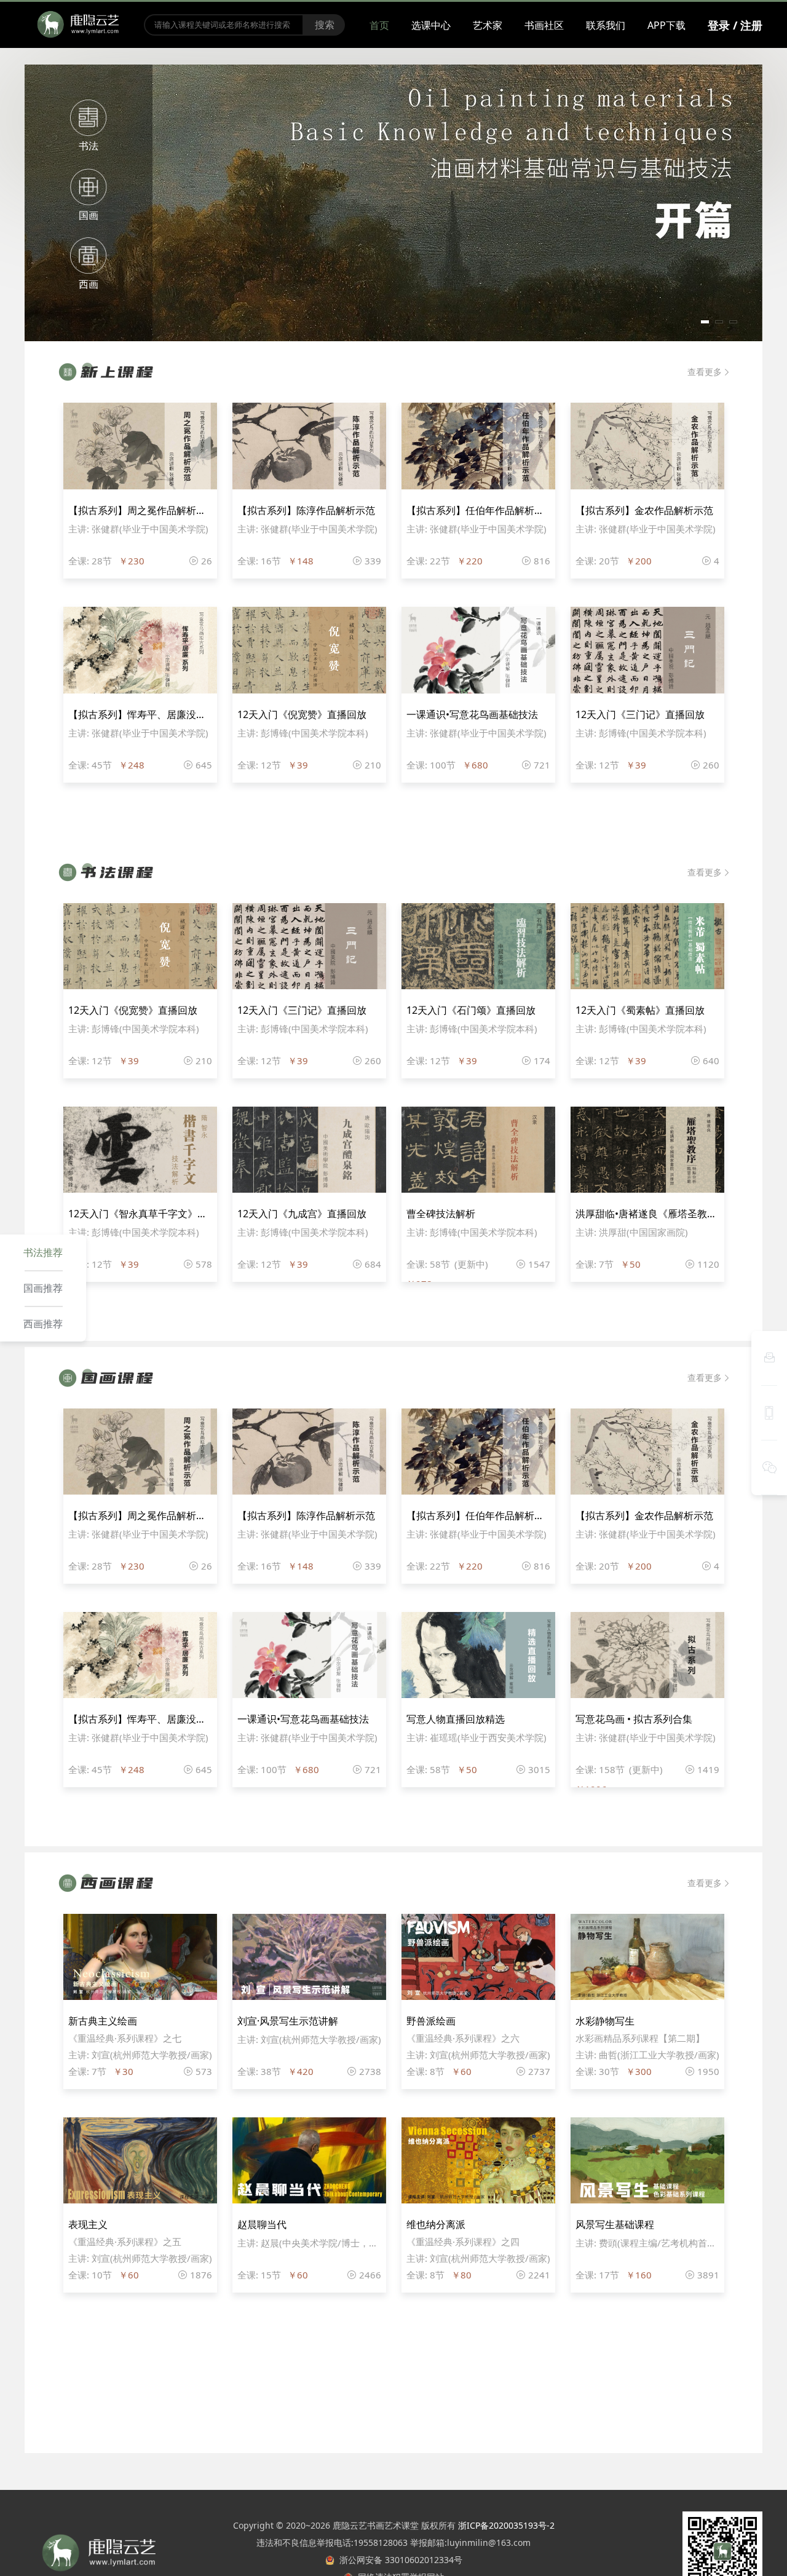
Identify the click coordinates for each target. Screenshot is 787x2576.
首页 (379, 25)
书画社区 (544, 25)
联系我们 (606, 25)
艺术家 (488, 25)
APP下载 (666, 25)
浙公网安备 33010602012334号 (398, 2560)
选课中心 (431, 25)
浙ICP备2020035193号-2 (506, 2525)
